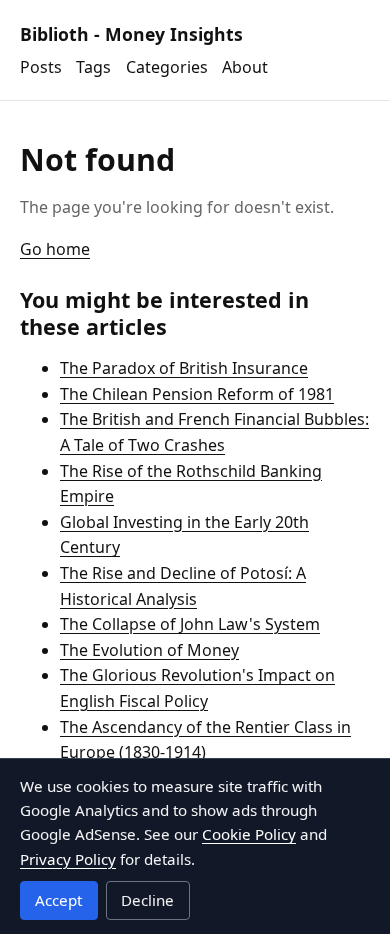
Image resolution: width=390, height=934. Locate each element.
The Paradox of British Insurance (184, 368)
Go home (55, 249)
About (245, 67)
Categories (167, 67)
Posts (41, 67)
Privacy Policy (68, 859)
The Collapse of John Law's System (190, 624)
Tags (93, 67)
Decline (147, 900)
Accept (58, 900)
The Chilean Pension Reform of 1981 (197, 394)
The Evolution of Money (149, 650)
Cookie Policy (249, 834)
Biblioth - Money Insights (131, 34)
